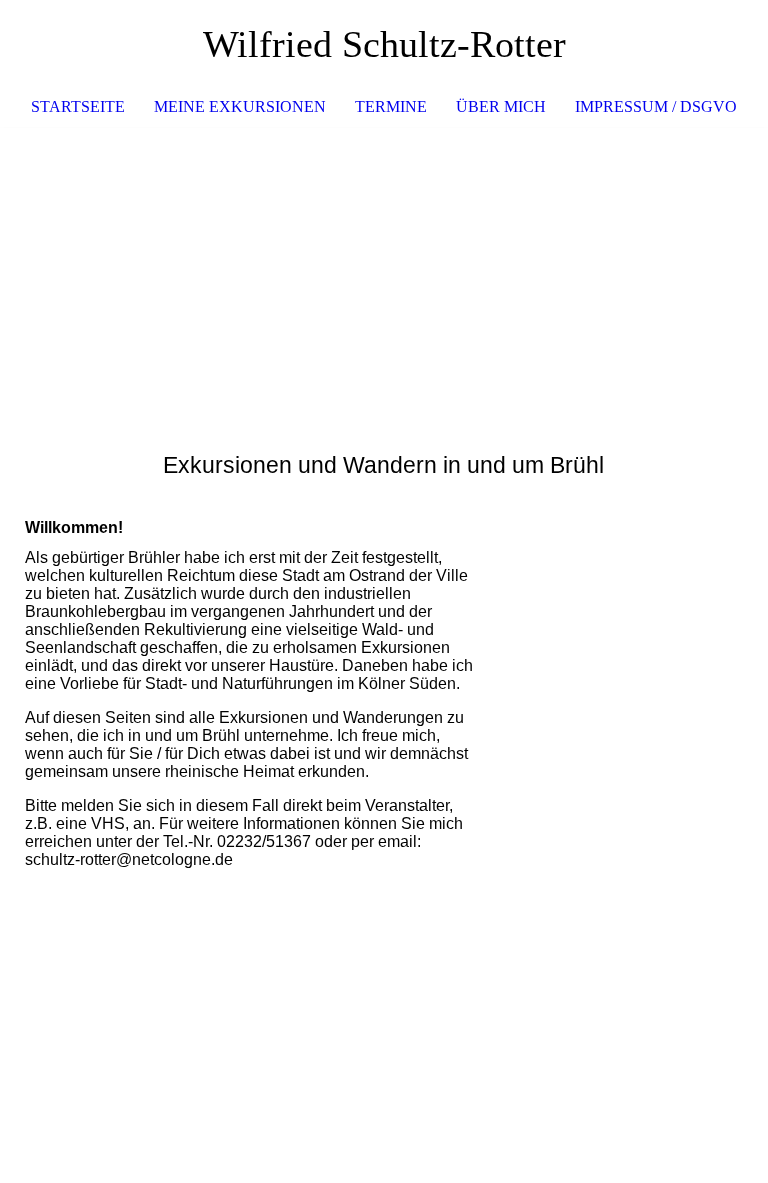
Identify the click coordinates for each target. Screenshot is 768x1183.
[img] (384, 277)
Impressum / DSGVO (656, 106)
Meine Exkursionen (240, 106)
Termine (391, 106)
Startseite (78, 106)
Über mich (501, 106)
